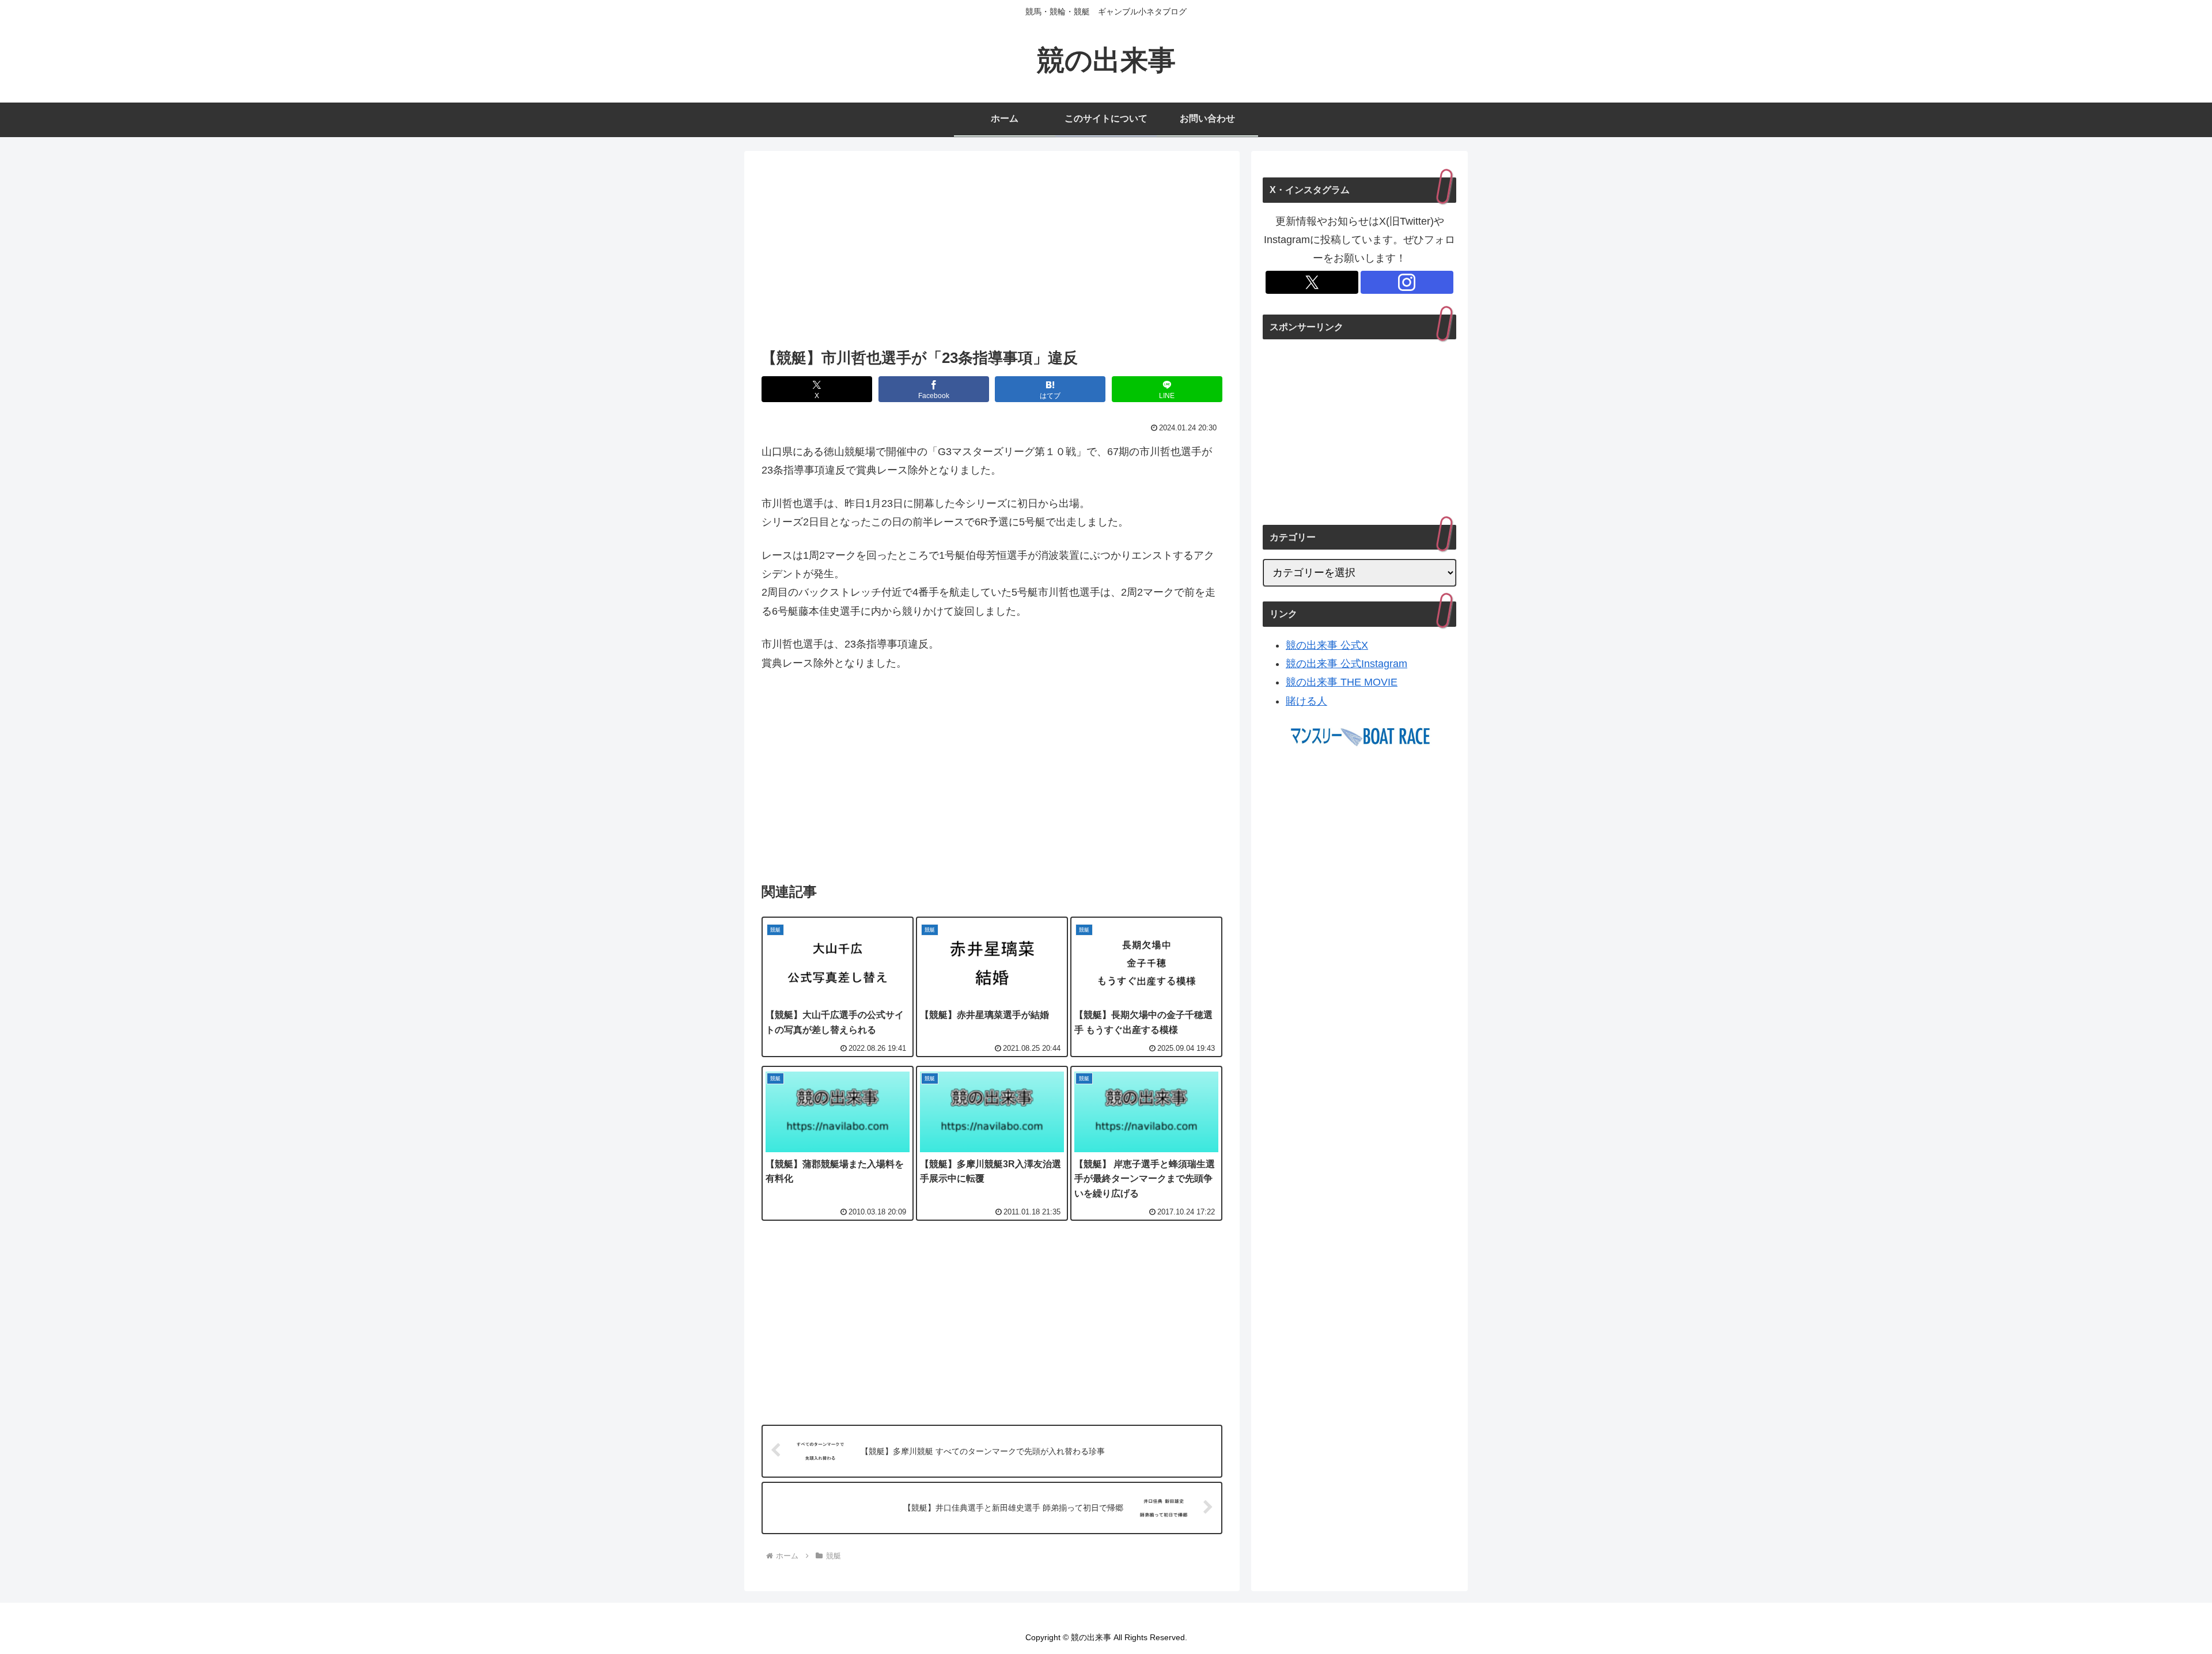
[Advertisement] (992, 253)
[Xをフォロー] (1312, 282)
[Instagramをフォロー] (1407, 282)
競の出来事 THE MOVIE (1342, 682)
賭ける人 (1306, 701)
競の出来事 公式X (1327, 645)
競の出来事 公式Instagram (1346, 664)
